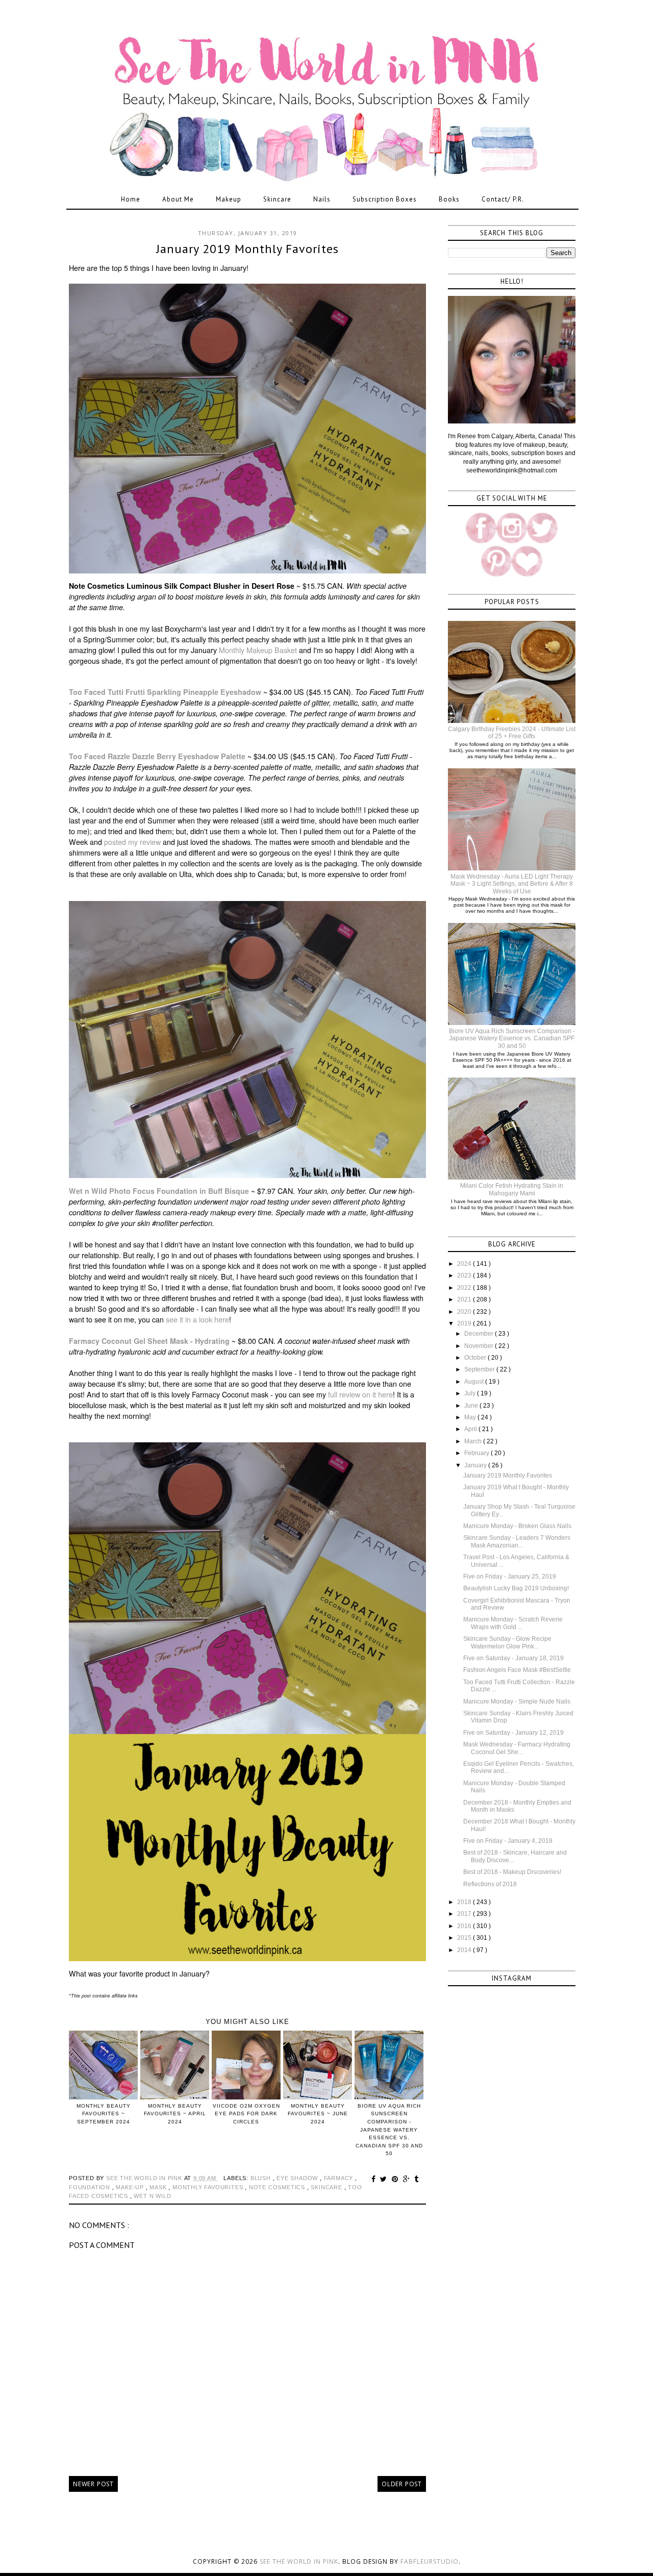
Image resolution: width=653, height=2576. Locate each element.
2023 (465, 1276)
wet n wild (152, 2196)
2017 (465, 1914)
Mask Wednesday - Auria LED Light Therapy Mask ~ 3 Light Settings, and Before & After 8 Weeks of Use (512, 884)
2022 (465, 1288)
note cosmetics (278, 2187)
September (480, 1369)
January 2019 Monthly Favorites (508, 1475)
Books (449, 199)
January (476, 1465)
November (480, 1346)
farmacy (340, 2178)
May (471, 1417)
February (478, 1453)
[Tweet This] (385, 2179)
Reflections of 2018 (490, 1884)
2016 (465, 1926)
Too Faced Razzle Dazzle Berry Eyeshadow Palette (157, 756)
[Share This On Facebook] (375, 2179)
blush (262, 2178)
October (476, 1358)
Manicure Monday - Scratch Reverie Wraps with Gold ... (513, 1623)
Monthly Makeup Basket (258, 650)
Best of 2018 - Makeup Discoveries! (512, 1872)
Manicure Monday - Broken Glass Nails (517, 1526)
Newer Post (93, 2484)
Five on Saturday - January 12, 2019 (513, 1733)
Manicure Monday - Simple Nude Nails (517, 1702)
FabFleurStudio (430, 2561)
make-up (131, 2187)
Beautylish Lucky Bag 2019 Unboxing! (516, 1588)
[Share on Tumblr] (417, 2179)
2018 (465, 1902)
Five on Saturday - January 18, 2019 (513, 1658)
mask (159, 2187)
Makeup (229, 199)
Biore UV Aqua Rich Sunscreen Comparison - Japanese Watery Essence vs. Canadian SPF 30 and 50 (512, 1039)
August (475, 1382)
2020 (465, 1312)
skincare (327, 2187)
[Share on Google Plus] (408, 2179)
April (471, 1429)
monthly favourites (209, 2187)
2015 (465, 1938)
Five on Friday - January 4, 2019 (508, 1841)
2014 (465, 1950)
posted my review (133, 842)
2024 (465, 1264)
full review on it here (360, 1394)
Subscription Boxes (385, 199)
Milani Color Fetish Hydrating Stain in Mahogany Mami (512, 1189)
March (474, 1441)
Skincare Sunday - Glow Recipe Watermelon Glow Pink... (507, 1642)
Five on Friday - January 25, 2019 (510, 1577)
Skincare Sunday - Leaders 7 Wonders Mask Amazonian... (517, 1541)
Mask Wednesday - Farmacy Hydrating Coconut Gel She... (517, 1748)
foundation (91, 2187)
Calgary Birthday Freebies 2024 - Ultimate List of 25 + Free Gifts (512, 733)
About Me (178, 199)
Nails (322, 199)
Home (131, 199)
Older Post (402, 2484)
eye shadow (298, 2178)
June (472, 1406)
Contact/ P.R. (503, 199)
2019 (465, 1323)
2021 (465, 1299)
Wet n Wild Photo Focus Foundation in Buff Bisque (159, 1191)
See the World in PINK (299, 2561)
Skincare (277, 199)
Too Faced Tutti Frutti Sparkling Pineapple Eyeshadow (165, 692)
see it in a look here (197, 1319)
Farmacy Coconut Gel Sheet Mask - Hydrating (149, 1341)
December (480, 1334)
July (471, 1393)
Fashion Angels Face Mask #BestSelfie (517, 1670)
